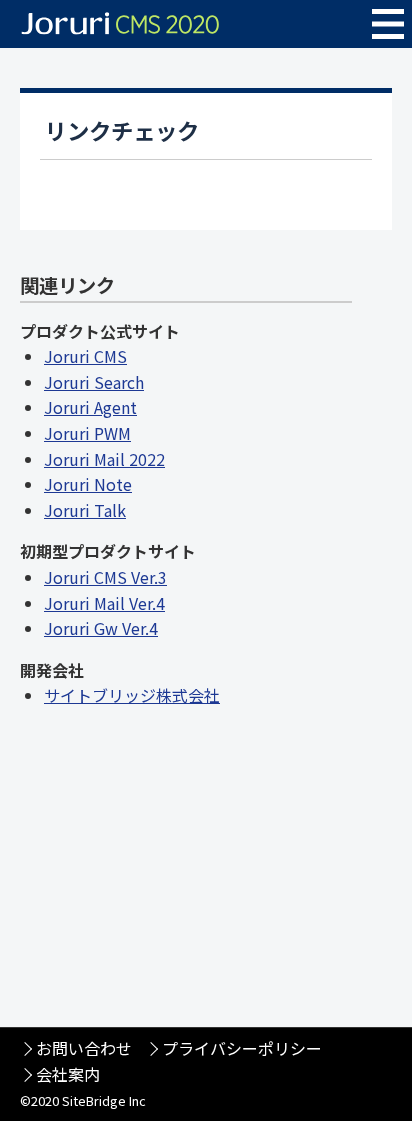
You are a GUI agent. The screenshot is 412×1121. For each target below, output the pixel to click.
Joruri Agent (90, 407)
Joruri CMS (85, 356)
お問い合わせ (84, 1048)
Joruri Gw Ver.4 (101, 628)
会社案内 (68, 1074)
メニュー (388, 24)
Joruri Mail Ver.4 (104, 603)
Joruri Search (94, 382)
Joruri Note (88, 484)
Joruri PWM (87, 433)
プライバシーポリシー (242, 1048)
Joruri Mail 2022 (104, 459)
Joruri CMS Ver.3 (105, 577)
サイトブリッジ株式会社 (132, 695)
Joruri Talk (85, 510)
